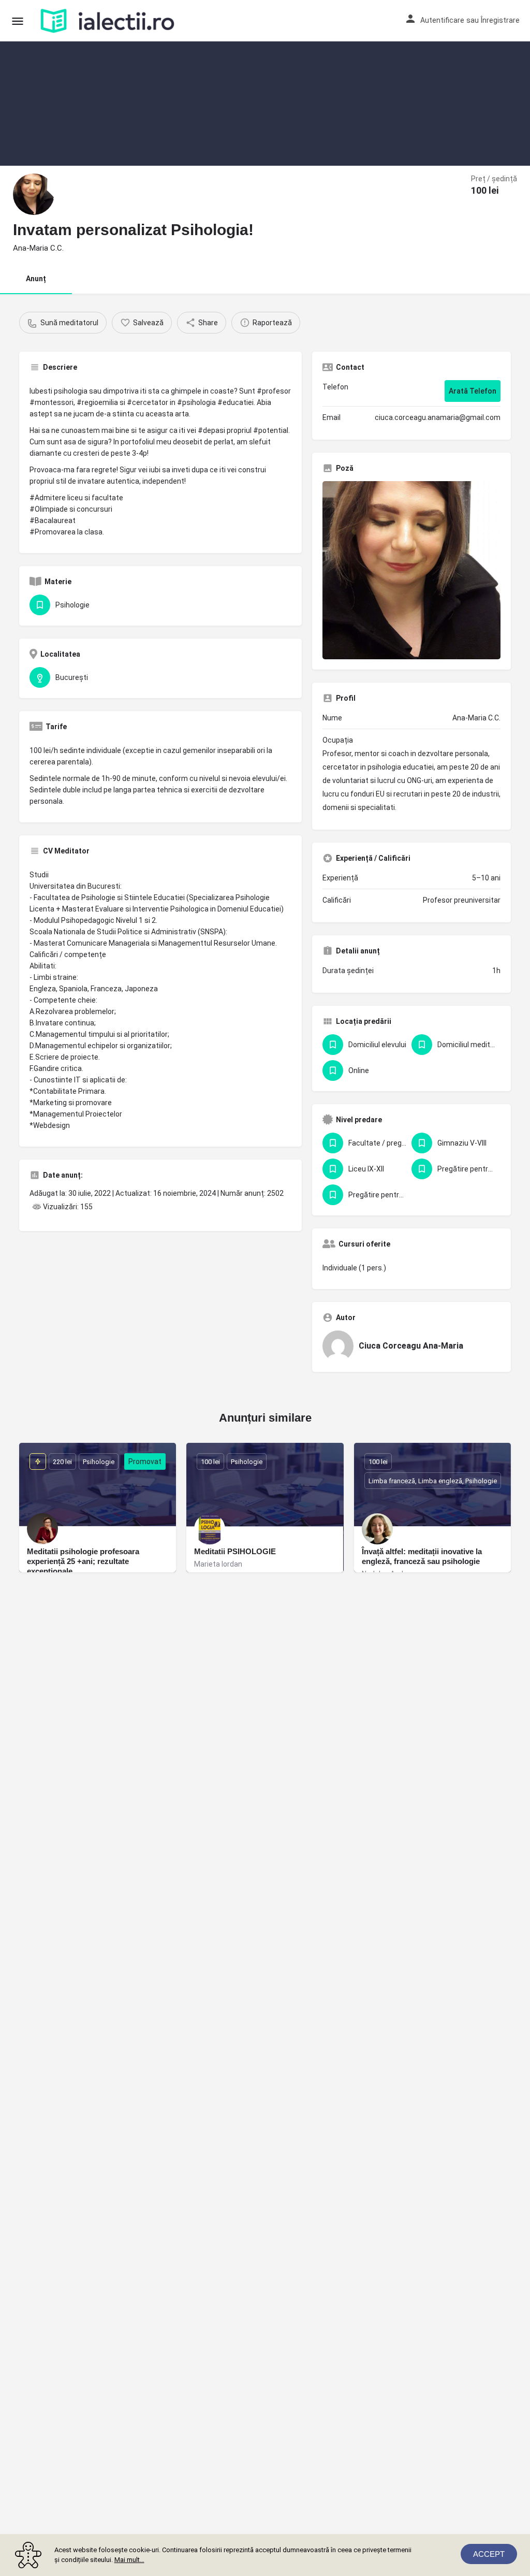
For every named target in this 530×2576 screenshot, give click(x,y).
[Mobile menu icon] (18, 21)
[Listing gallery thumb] (411, 570)
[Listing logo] (34, 194)
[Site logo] (109, 21)
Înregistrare (500, 20)
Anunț (36, 279)
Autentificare (442, 20)
